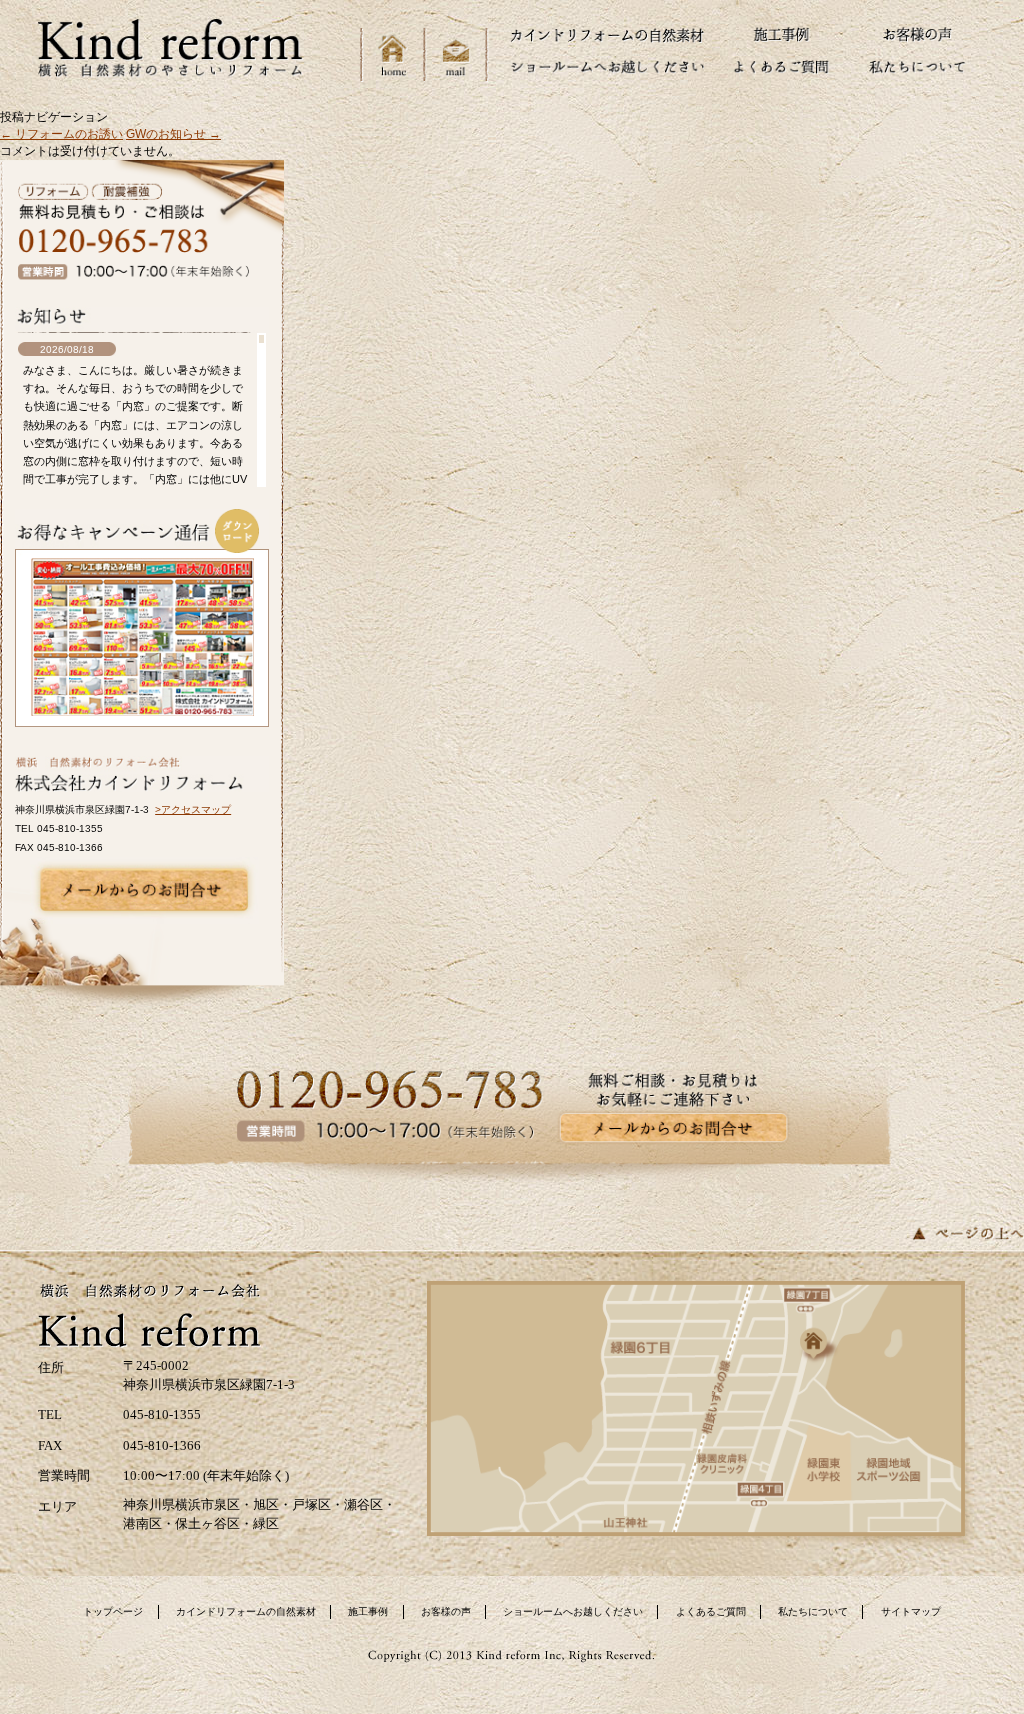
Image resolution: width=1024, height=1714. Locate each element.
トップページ (113, 1611)
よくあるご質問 (711, 1611)
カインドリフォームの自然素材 (246, 1611)
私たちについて (813, 1611)
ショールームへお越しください (573, 1611)
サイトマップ (911, 1611)
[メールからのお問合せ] (144, 890)
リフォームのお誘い (61, 134)
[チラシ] (142, 637)
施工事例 (368, 1611)
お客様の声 (446, 1611)
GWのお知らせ (173, 134)
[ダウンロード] (237, 531)
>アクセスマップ (193, 809)
